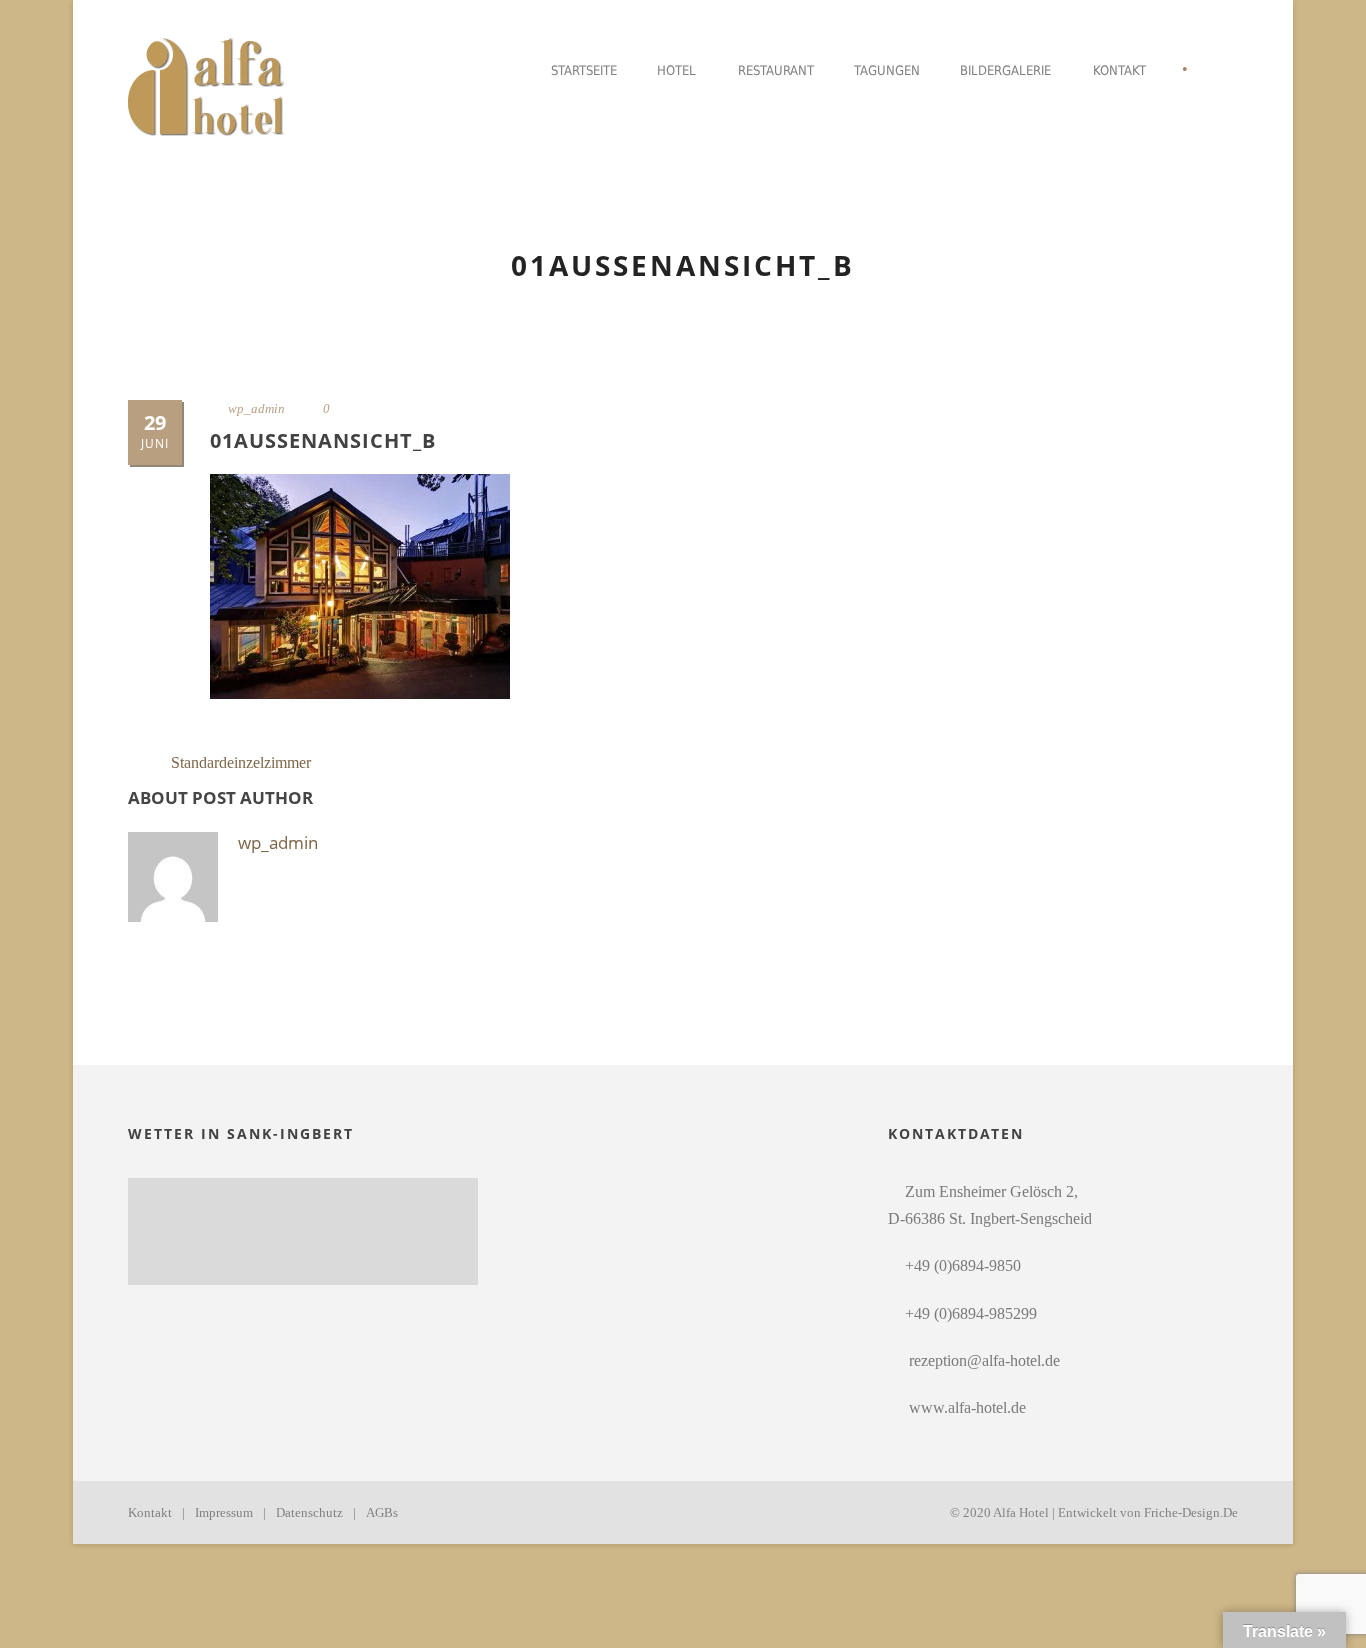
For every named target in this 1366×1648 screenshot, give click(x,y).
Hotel (676, 70)
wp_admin (256, 408)
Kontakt (1119, 70)
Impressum (224, 1512)
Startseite (584, 70)
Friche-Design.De (1191, 1512)
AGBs (382, 1512)
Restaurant (776, 70)
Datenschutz (309, 1512)
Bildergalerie (1005, 70)
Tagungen (887, 70)
